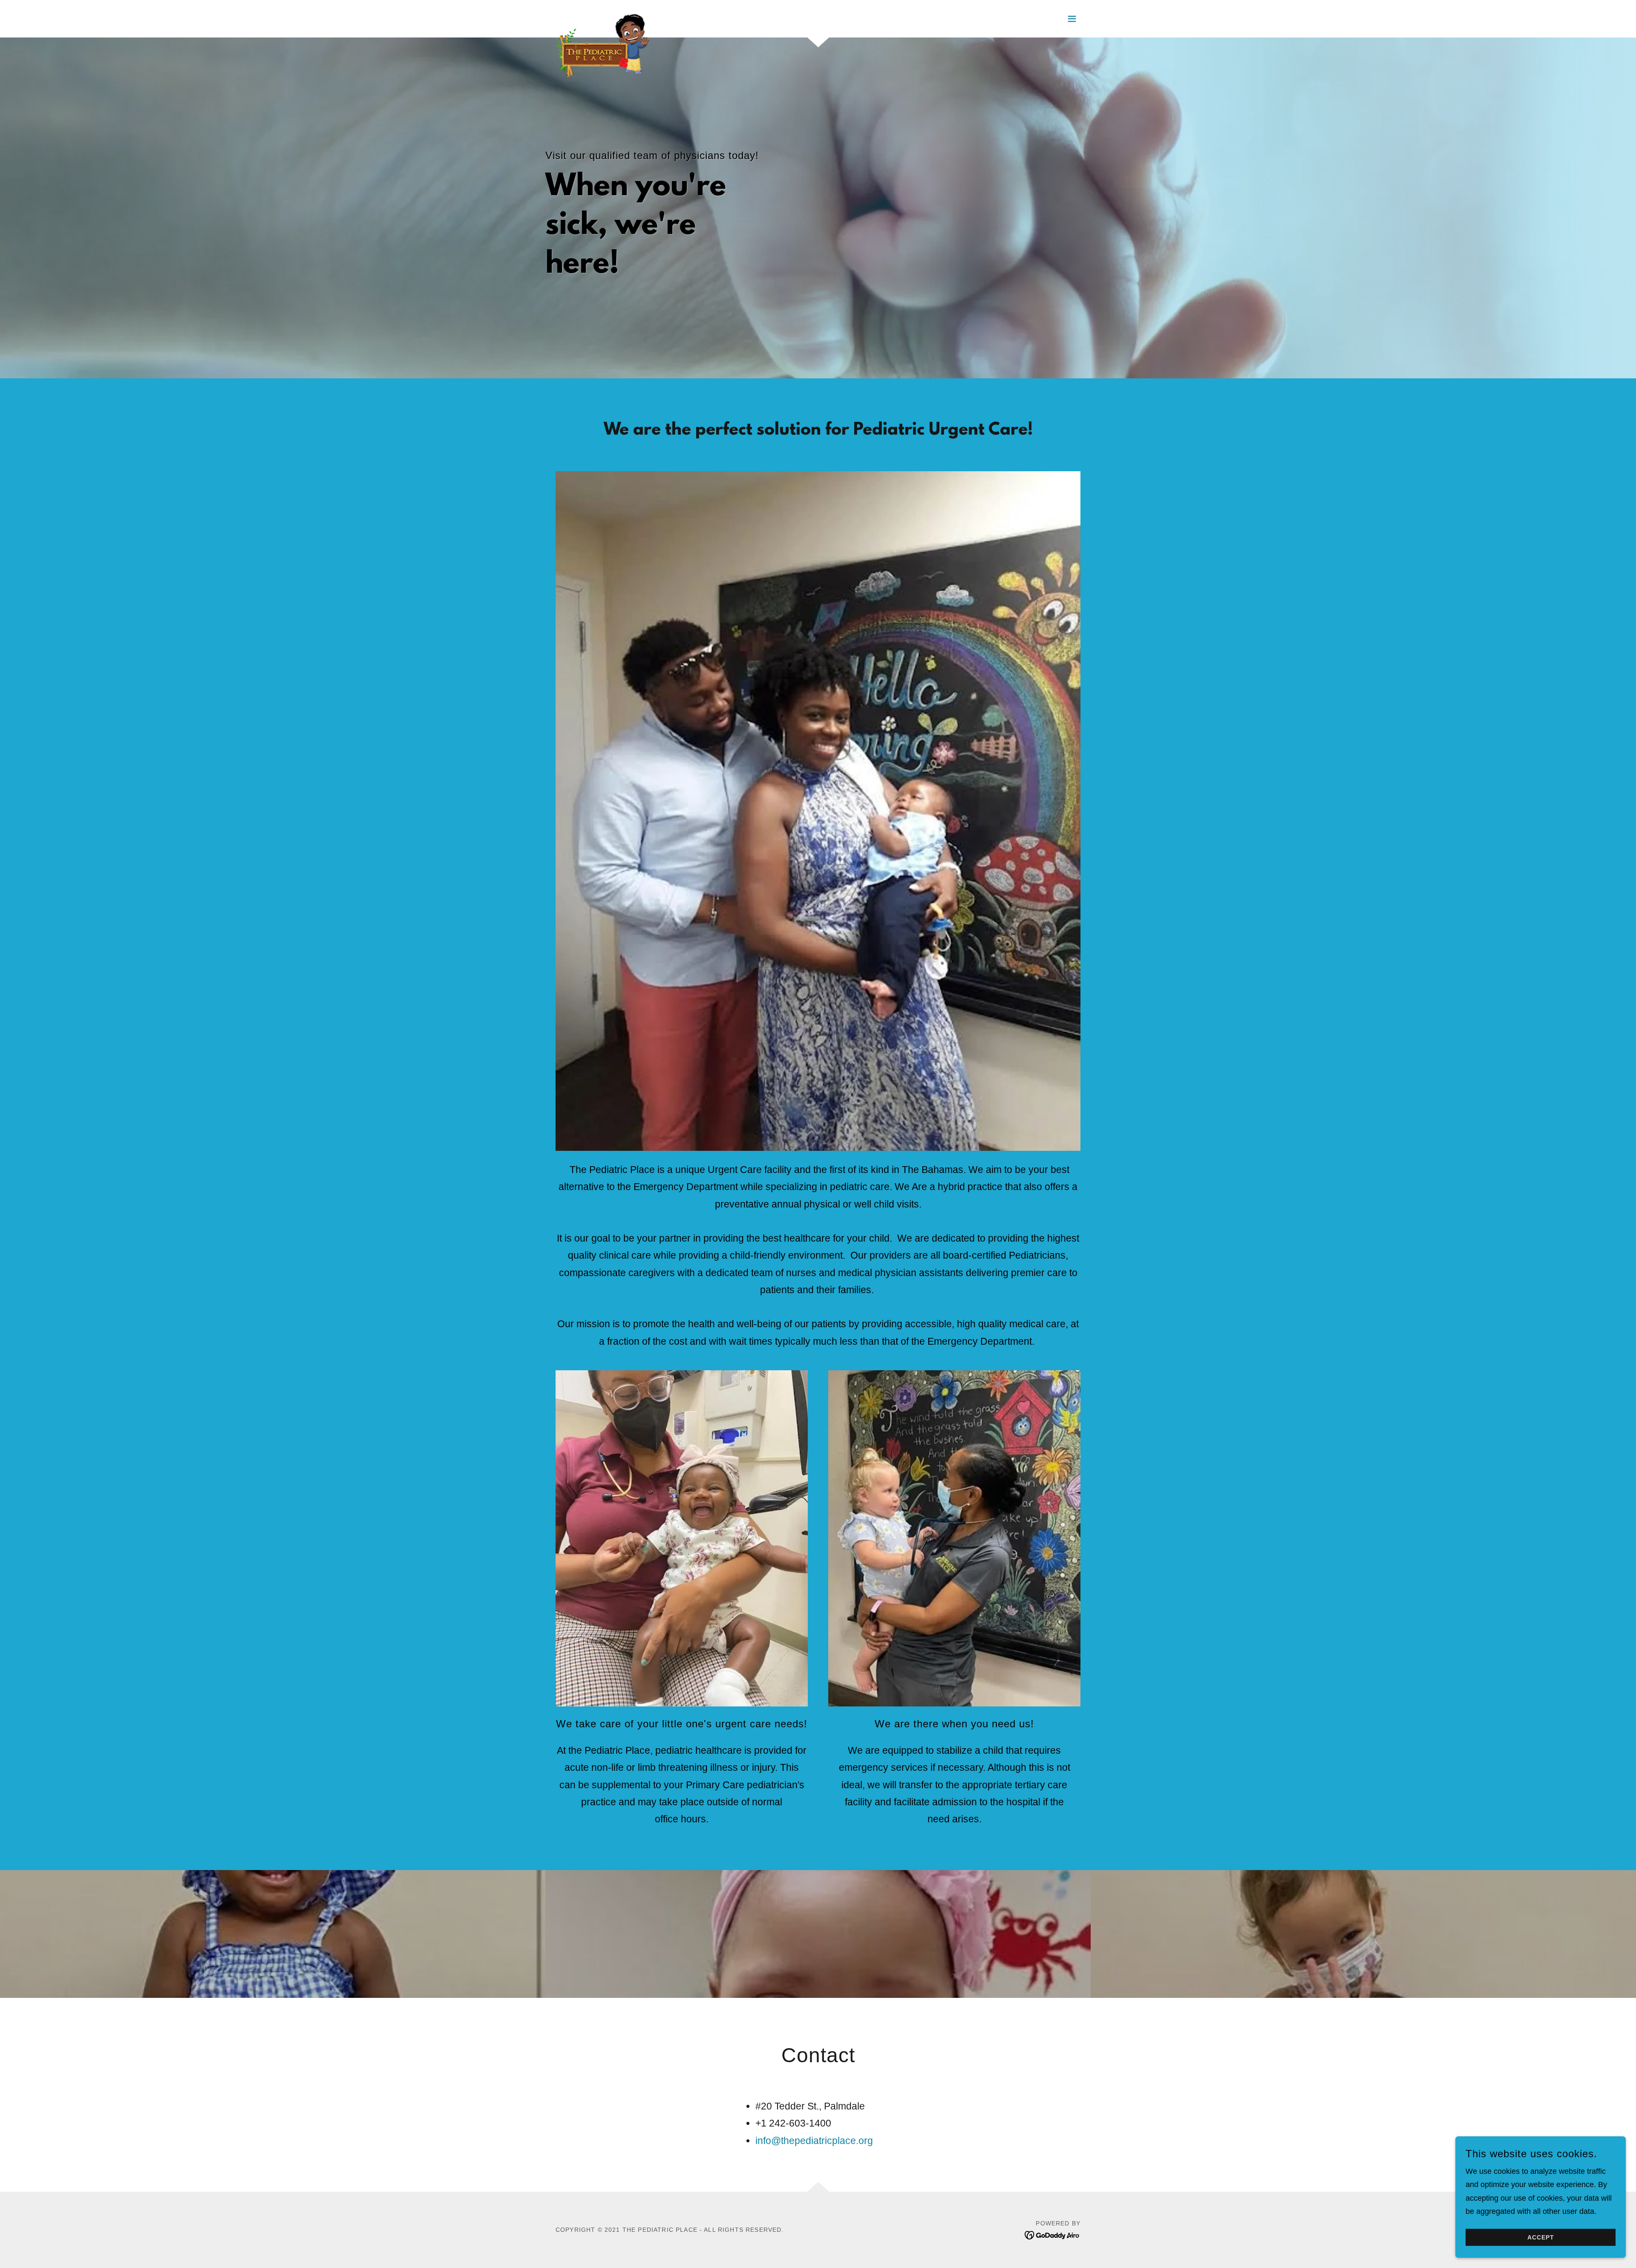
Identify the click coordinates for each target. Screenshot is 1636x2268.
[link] (603, 17)
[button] (1072, 19)
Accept (1541, 2237)
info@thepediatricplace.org (814, 2141)
